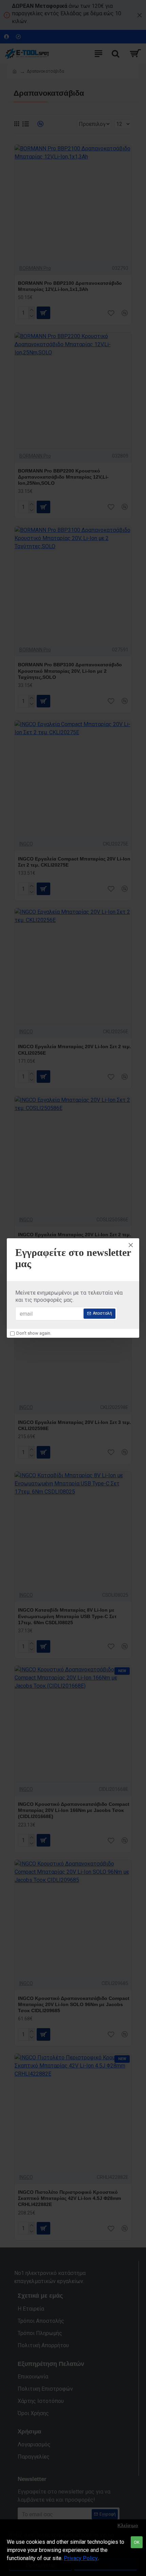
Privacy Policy (81, 2558)
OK (137, 2542)
